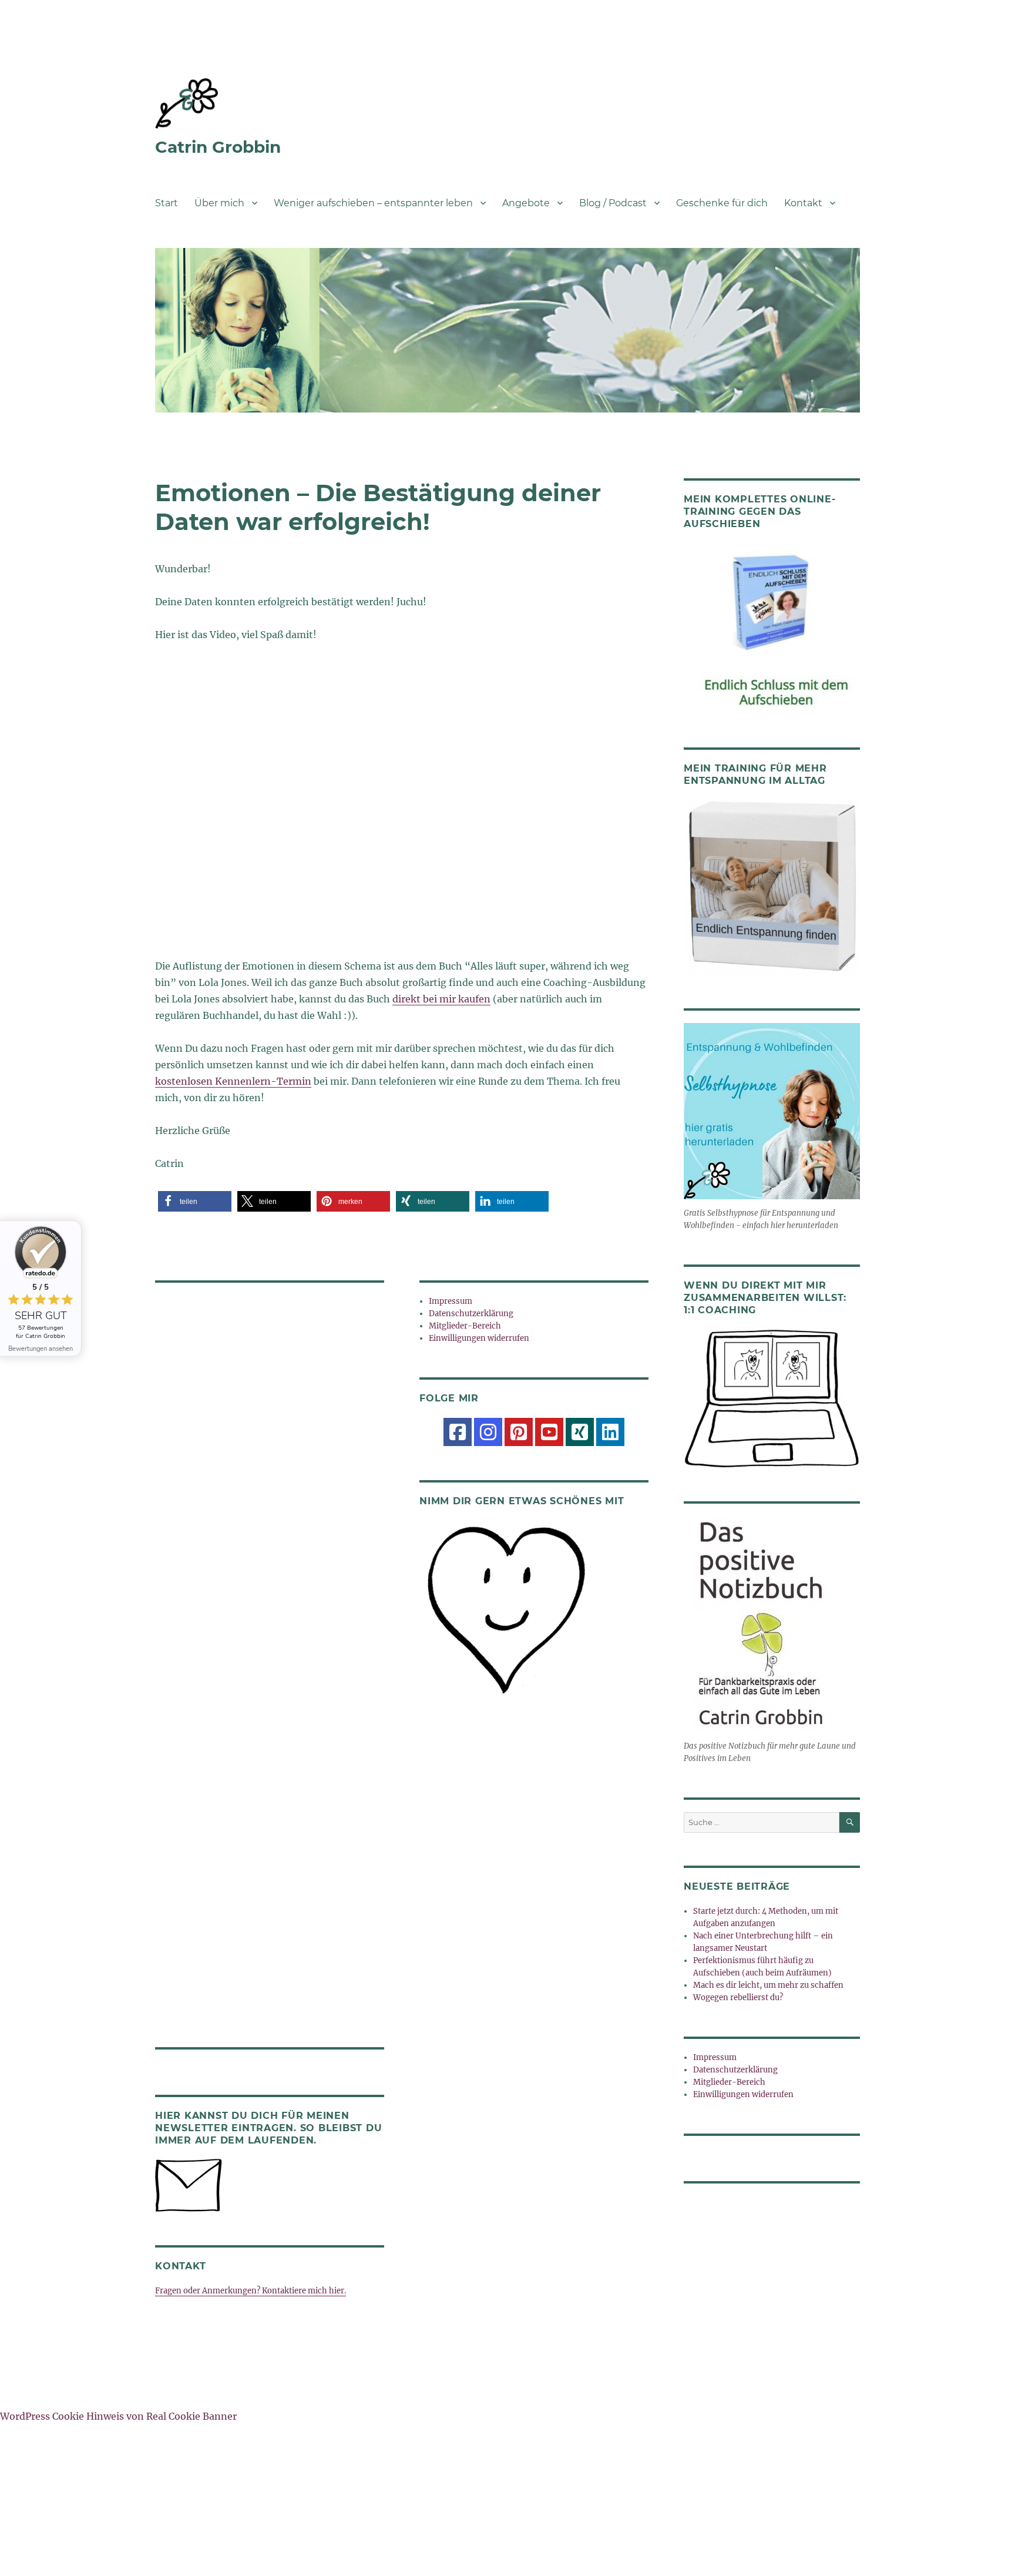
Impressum (451, 1301)
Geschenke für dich (722, 203)
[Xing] (580, 1432)
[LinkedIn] (610, 1432)
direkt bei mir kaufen (441, 999)
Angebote (526, 203)
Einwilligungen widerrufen (479, 1338)
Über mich (219, 203)
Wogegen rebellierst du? (738, 1998)
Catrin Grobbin (218, 147)
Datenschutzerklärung (471, 1314)
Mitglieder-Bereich (465, 1326)
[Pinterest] (519, 1432)
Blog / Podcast (613, 203)
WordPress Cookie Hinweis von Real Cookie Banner (118, 2416)
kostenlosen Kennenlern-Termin (233, 1081)
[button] (195, 1201)
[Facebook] (458, 1432)
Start (167, 203)
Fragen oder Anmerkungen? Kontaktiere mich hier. (251, 2291)
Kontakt (803, 203)
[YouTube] (549, 1432)
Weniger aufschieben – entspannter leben (373, 203)
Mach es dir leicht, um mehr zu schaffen (768, 1985)
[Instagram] (488, 1432)
